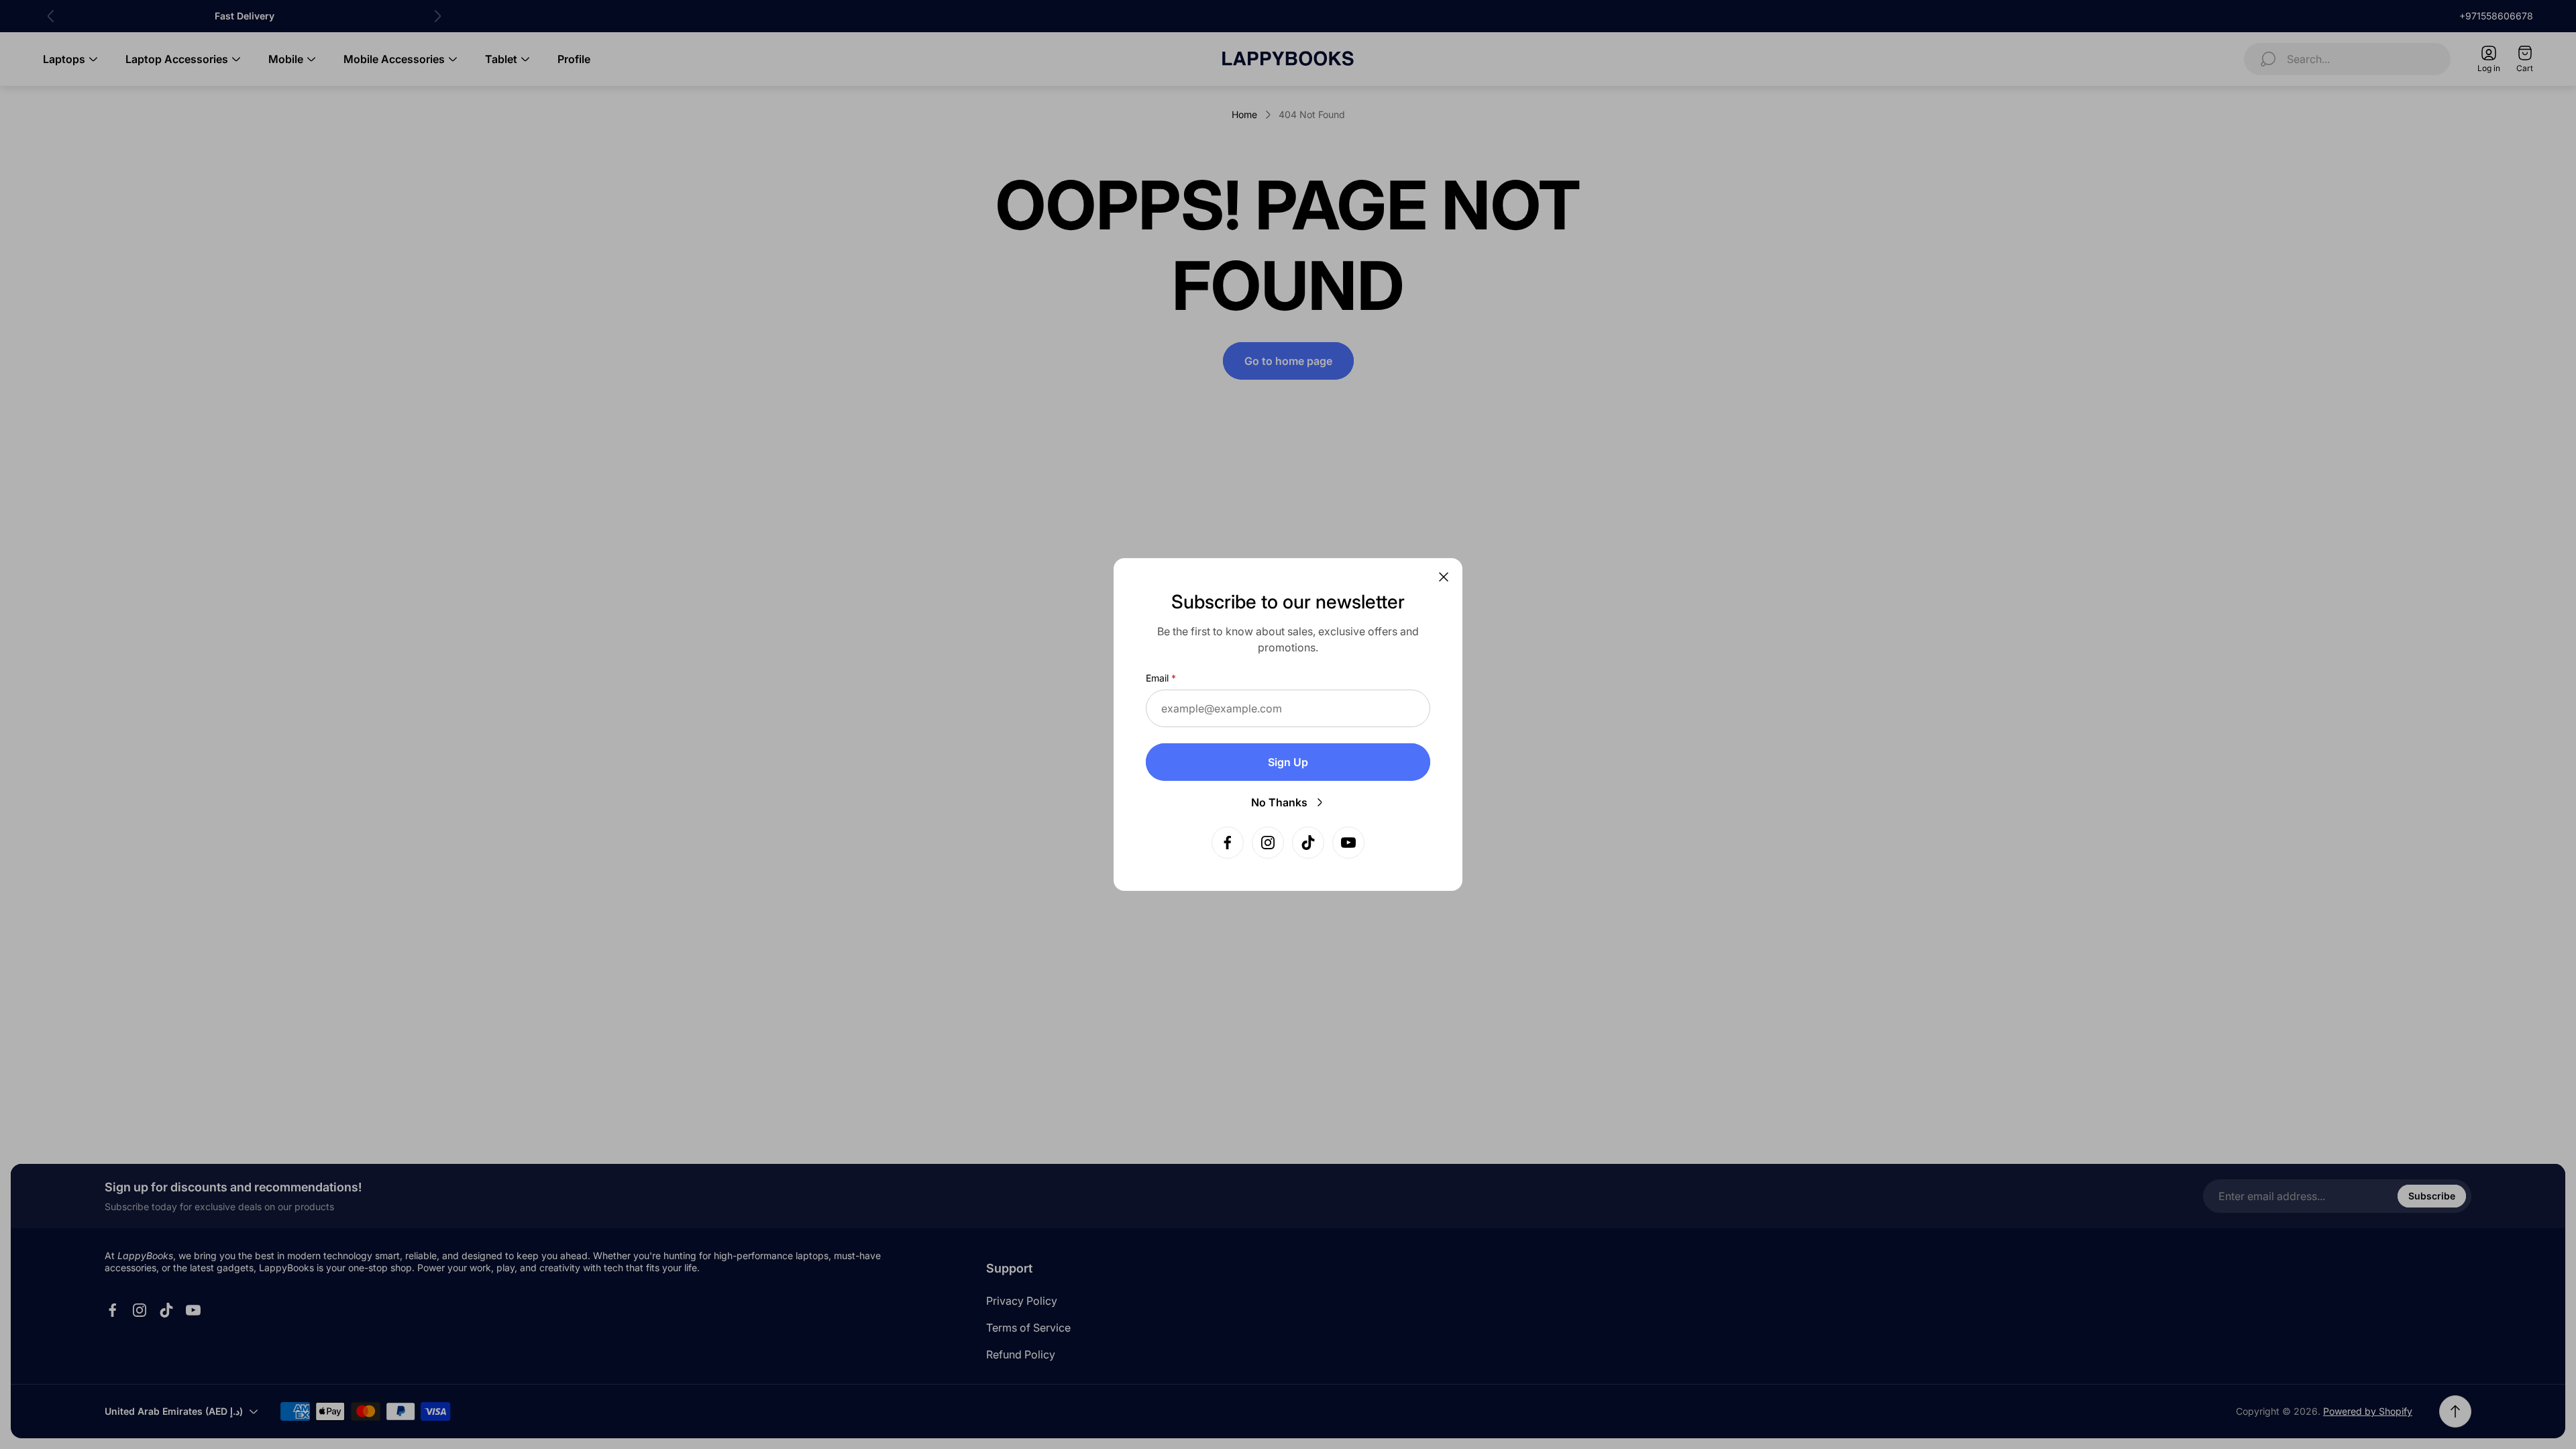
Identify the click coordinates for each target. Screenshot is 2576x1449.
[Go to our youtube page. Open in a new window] (1348, 843)
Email (1157, 678)
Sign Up (1288, 762)
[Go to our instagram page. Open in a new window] (1268, 843)
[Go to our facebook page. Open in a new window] (1228, 843)
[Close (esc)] (1444, 577)
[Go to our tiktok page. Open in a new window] (1308, 843)
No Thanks (1279, 802)
